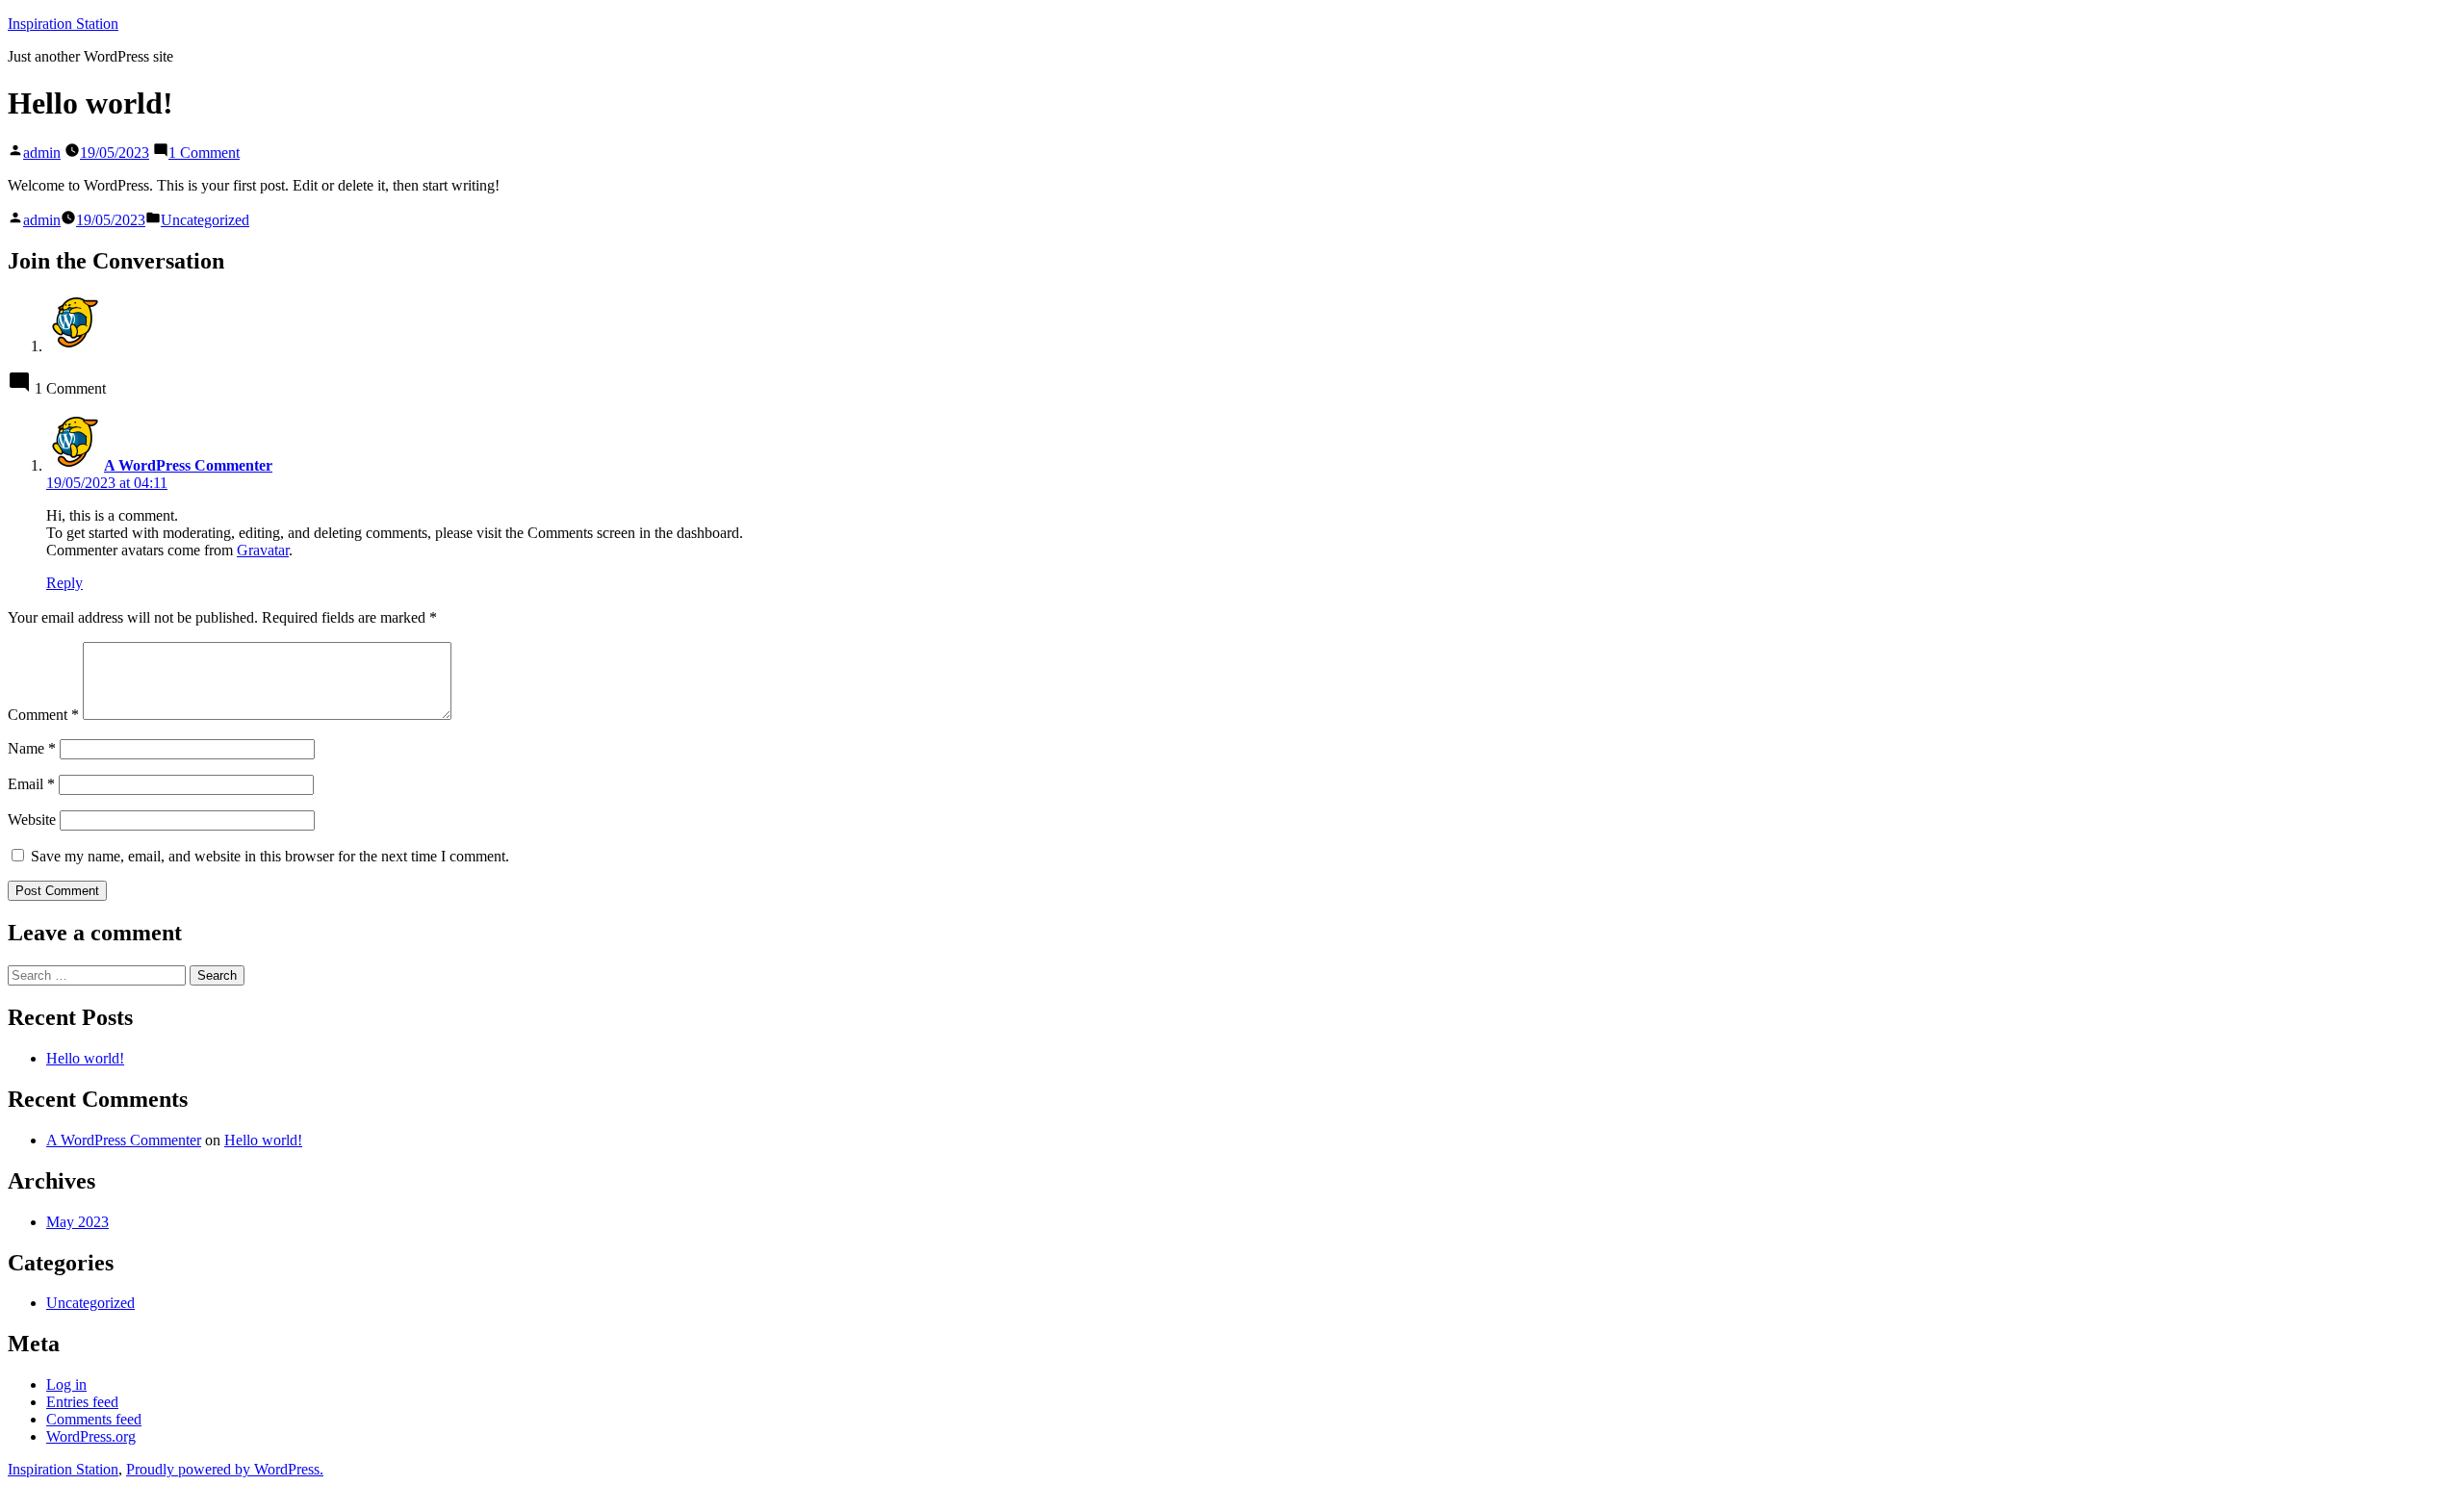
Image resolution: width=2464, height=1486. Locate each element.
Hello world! (85, 1058)
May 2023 (77, 1222)
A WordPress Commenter (124, 1140)
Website (32, 820)
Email (31, 784)
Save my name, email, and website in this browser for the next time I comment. (270, 856)
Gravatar (263, 550)
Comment (43, 715)
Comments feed (94, 1419)
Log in (66, 1384)
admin (42, 153)
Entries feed (82, 1402)
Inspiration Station (63, 24)
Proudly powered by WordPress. (225, 1469)
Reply (64, 583)
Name (32, 748)
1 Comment (204, 153)
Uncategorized (205, 220)
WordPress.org (91, 1436)
